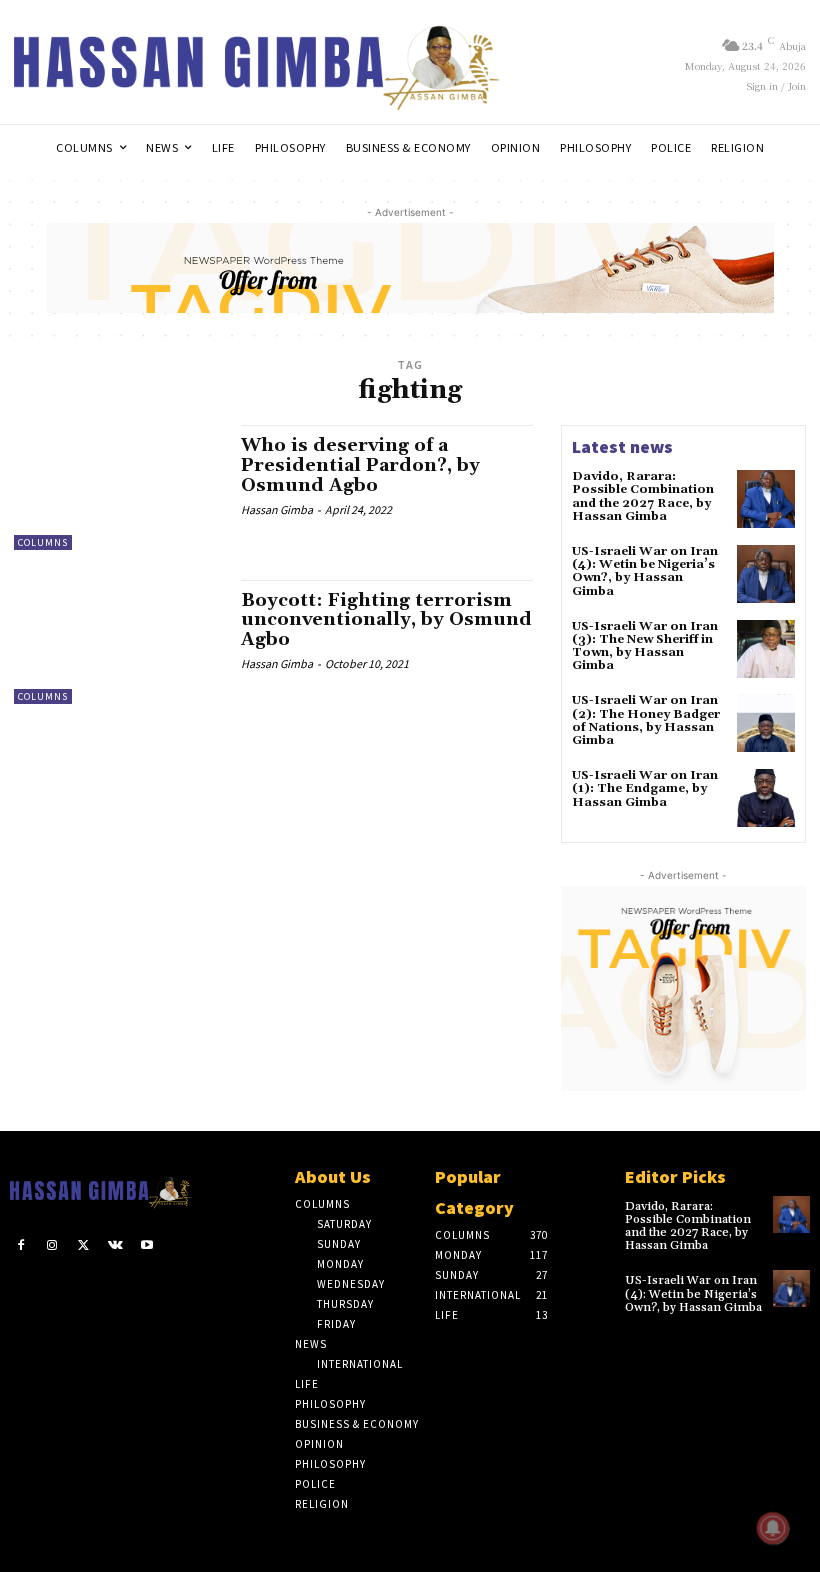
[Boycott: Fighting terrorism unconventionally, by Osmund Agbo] (117, 642)
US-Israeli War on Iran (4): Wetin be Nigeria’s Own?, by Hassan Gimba (645, 571)
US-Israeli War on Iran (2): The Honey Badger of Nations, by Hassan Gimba (646, 720)
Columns (43, 542)
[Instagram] (53, 1246)
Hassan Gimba (277, 509)
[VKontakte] (116, 1246)
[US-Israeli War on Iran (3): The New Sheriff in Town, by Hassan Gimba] (766, 649)
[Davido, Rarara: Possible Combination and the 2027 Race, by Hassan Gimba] (766, 499)
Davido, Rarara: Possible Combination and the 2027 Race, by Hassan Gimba (643, 496)
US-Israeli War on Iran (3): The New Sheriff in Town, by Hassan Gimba (645, 646)
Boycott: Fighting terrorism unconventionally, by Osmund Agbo (386, 620)
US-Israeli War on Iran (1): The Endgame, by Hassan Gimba (645, 788)
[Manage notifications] (773, 1528)
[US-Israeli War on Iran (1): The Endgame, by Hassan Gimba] (766, 798)
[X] (84, 1246)
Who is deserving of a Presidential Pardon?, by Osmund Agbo (360, 465)
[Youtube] (147, 1246)
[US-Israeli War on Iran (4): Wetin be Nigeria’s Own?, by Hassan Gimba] (766, 574)
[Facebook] (21, 1246)
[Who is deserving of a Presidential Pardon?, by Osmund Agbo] (117, 487)
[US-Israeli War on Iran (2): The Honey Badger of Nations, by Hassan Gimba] (766, 723)
